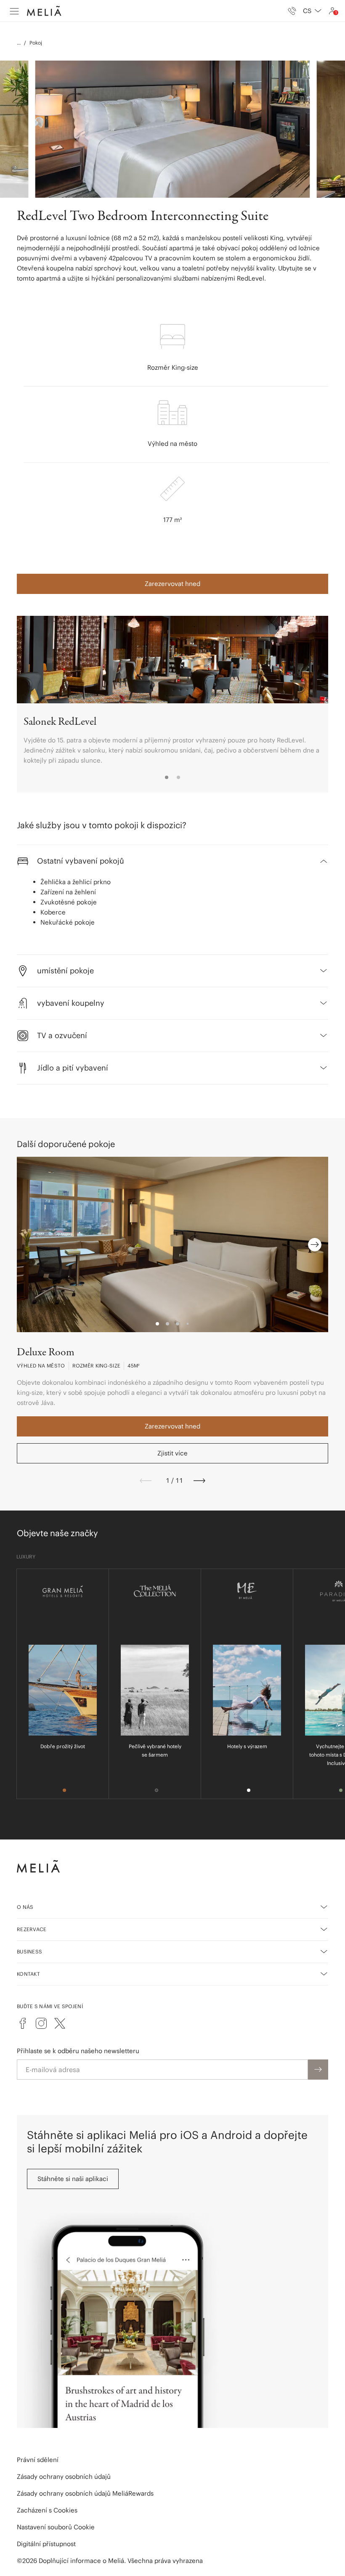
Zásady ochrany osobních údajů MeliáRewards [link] (85, 2493)
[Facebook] (23, 2023)
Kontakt (28, 1974)
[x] (60, 2023)
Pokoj (36, 43)
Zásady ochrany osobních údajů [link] (64, 2477)
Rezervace (32, 1929)
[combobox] (312, 11)
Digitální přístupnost (46, 2544)
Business (29, 1952)
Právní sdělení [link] (38, 2460)
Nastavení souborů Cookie (56, 2527)
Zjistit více (172, 1453)
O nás (25, 1907)
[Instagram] (41, 2023)
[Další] (199, 1481)
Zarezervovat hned (172, 584)
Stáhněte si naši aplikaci (73, 2179)
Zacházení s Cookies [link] (47, 2510)
